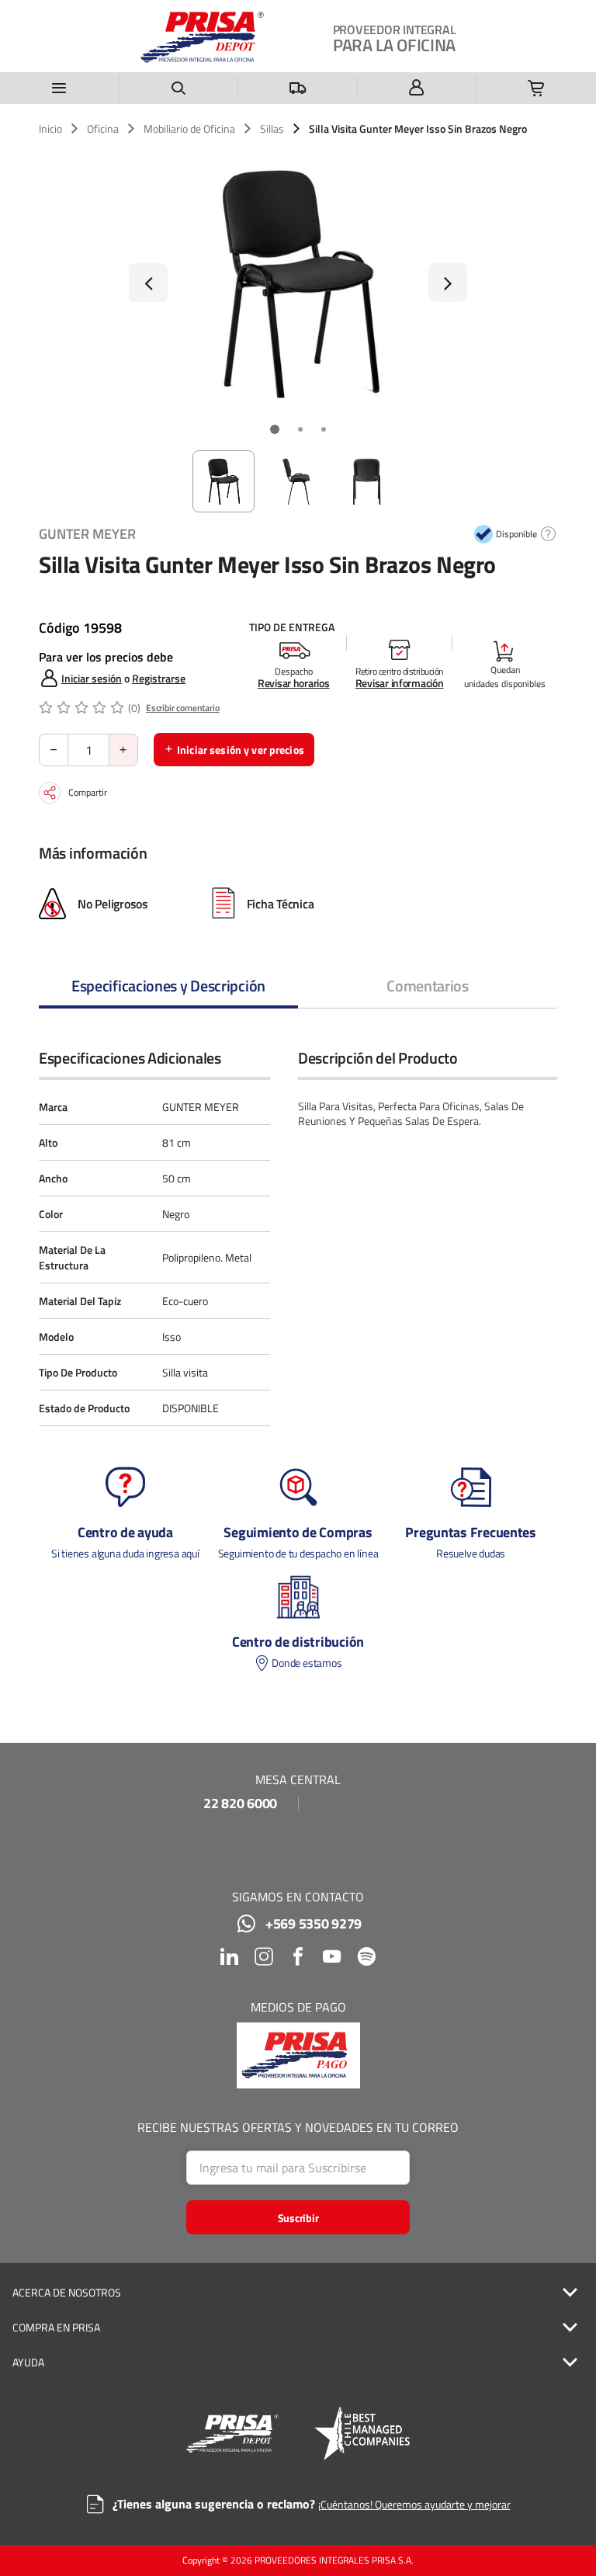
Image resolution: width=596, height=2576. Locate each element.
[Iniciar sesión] (418, 88)
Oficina (103, 129)
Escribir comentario (183, 708)
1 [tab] (275, 429)
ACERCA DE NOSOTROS (67, 2293)
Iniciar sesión (92, 678)
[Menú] (60, 88)
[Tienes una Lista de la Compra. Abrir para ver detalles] (536, 88)
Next (448, 283)
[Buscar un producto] (179, 88)
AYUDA (28, 2362)
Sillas (272, 129)
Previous (148, 283)
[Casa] (202, 37)
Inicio (50, 129)
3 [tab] (324, 429)
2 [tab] (300, 429)
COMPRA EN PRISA (56, 2328)
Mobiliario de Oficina (189, 129)
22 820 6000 (240, 1804)
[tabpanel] (298, 283)
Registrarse (159, 678)
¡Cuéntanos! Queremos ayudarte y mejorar (414, 2504)
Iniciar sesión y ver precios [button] (241, 750)
